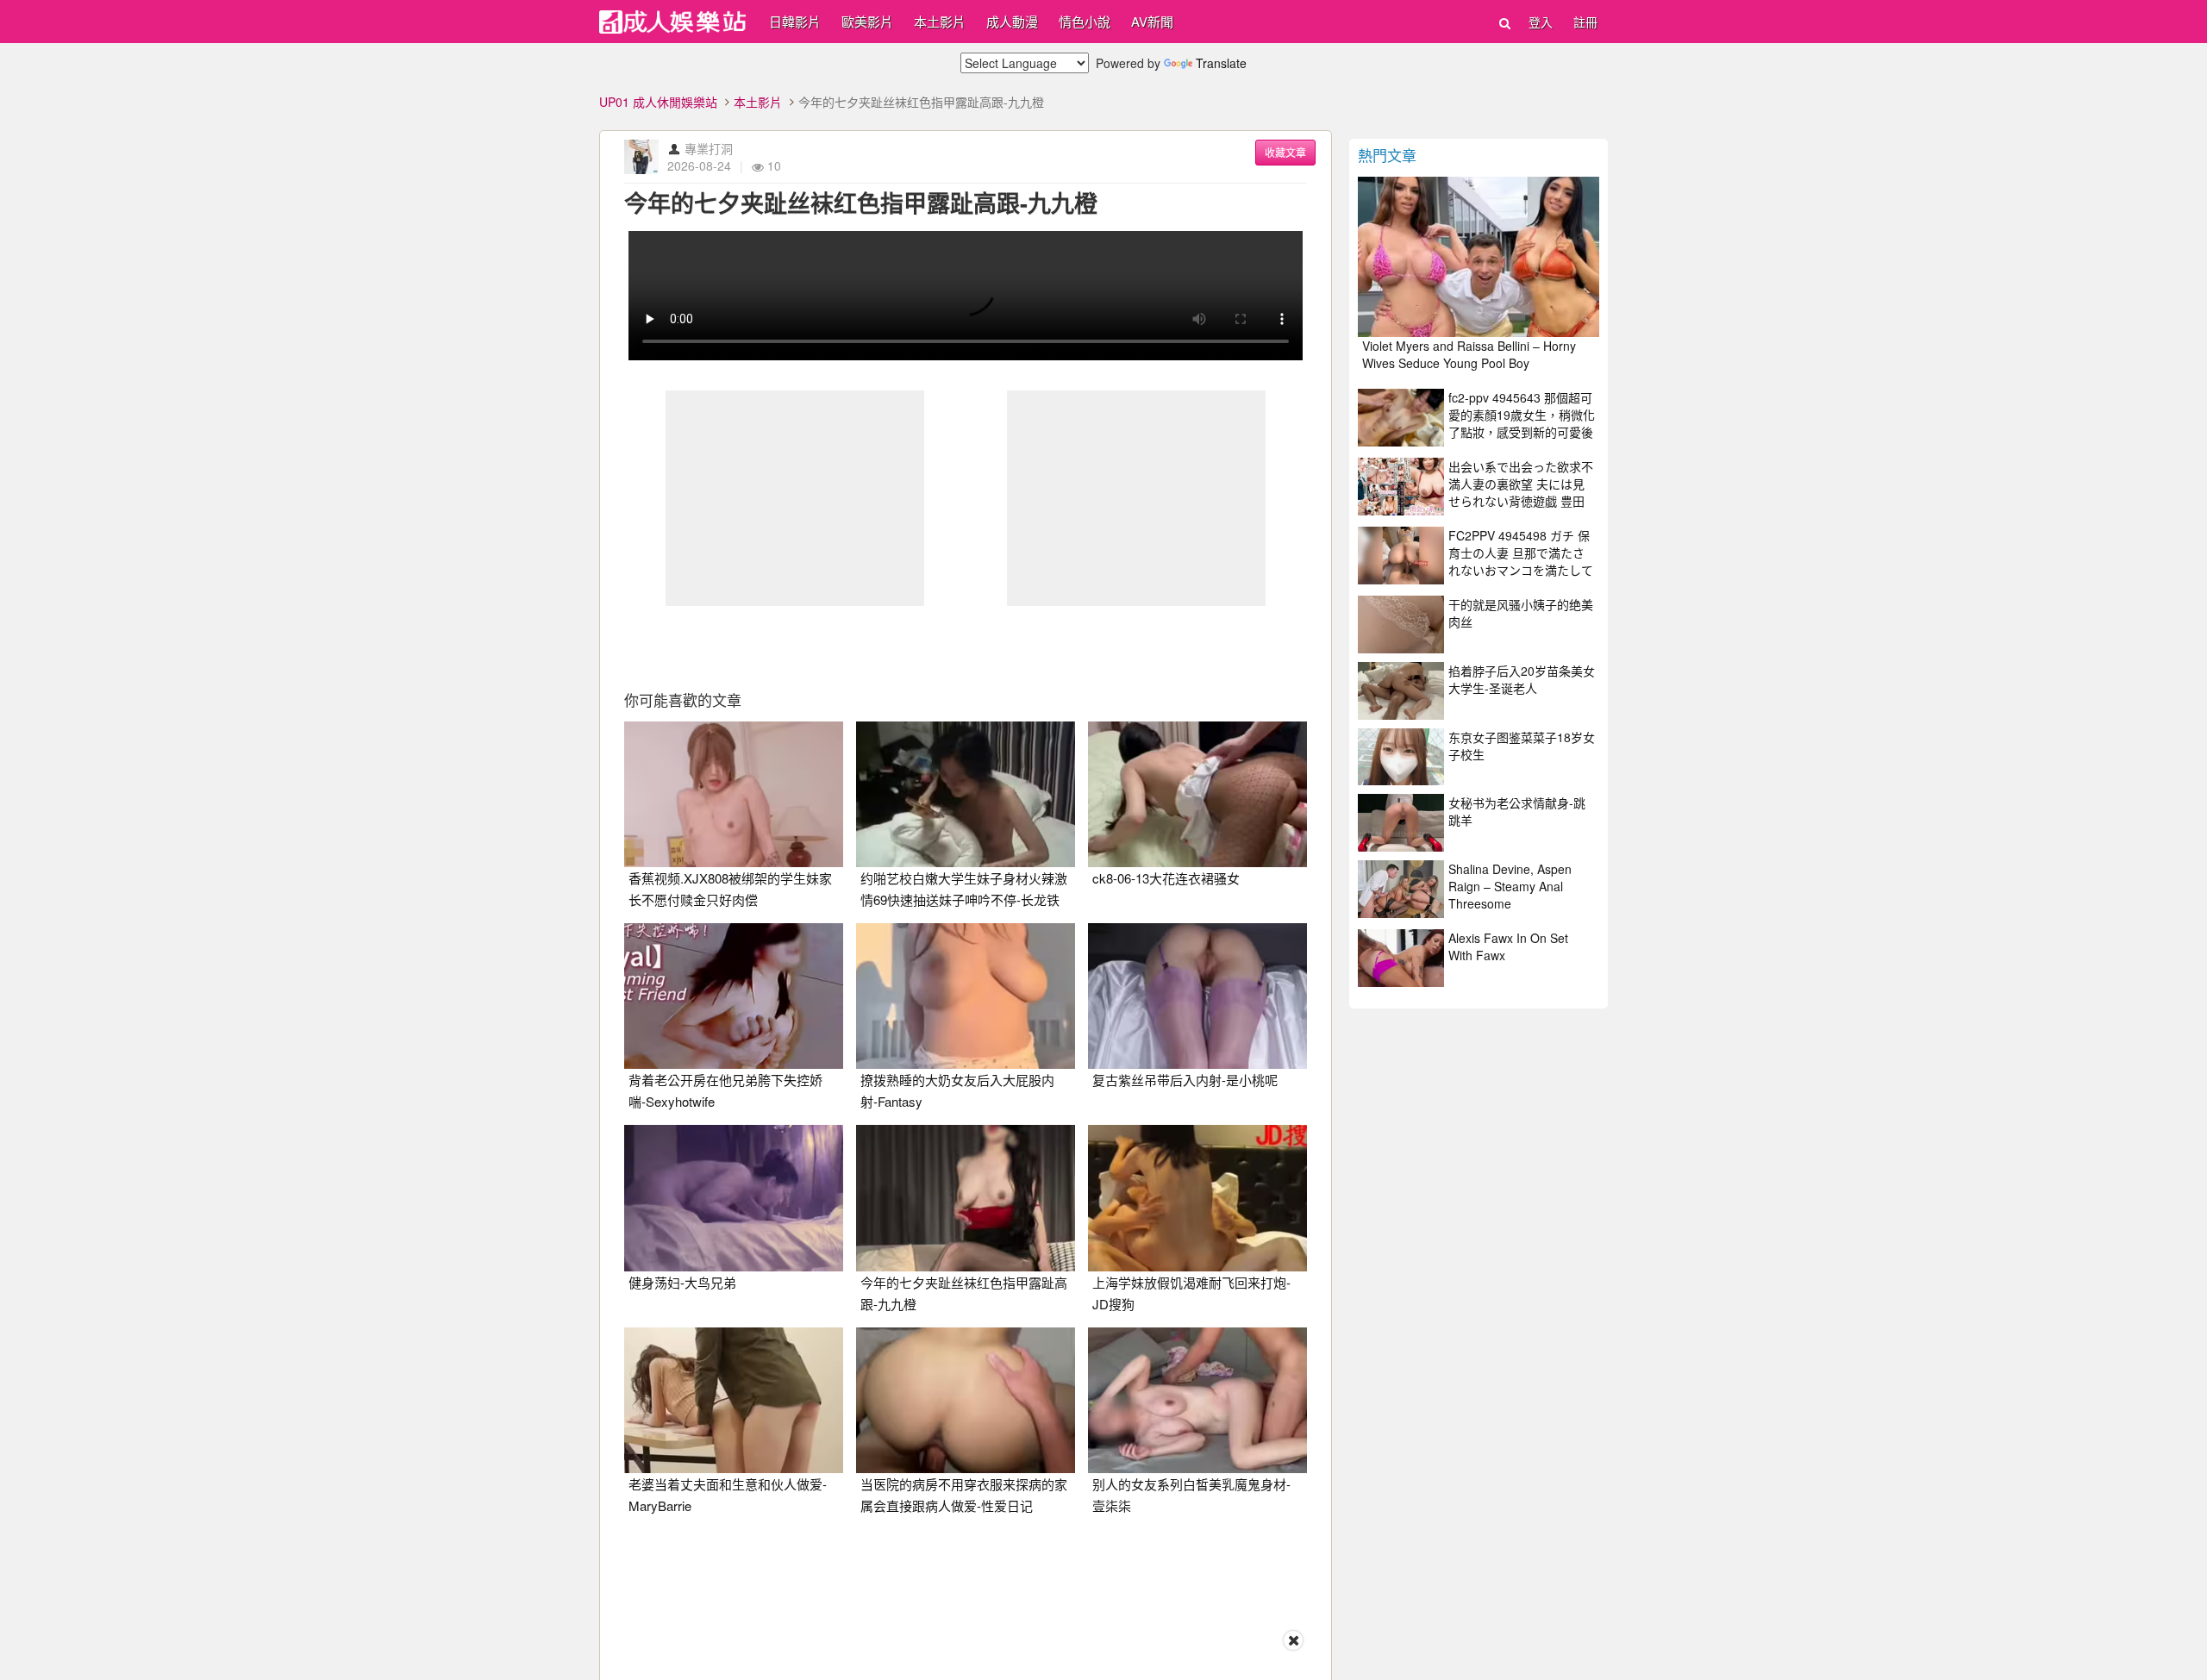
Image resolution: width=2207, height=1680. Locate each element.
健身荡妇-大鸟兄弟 (682, 1282)
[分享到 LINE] (1025, 645)
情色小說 (1085, 21)
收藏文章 (1285, 152)
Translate (1221, 63)
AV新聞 (1152, 21)
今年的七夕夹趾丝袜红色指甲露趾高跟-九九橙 (861, 203)
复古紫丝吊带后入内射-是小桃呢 (1185, 1080)
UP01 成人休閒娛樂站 (658, 102)
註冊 (1585, 22)
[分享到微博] (966, 645)
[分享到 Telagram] (1085, 645)
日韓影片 (795, 21)
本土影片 (940, 21)
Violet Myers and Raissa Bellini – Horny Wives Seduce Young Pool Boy (1469, 354)
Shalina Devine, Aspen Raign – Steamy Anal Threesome (1510, 886)
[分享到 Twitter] (906, 645)
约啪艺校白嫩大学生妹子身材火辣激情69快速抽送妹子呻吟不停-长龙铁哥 (964, 899)
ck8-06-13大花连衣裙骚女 (1166, 878)
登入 (1541, 22)
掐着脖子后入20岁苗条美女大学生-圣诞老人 (1522, 679)
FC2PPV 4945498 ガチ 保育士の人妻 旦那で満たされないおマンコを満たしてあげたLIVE (1521, 561)
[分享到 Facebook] (847, 645)
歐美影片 (867, 21)
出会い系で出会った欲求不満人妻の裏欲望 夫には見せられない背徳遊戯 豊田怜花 (1521, 492)
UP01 (672, 22)
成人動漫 (1012, 21)
